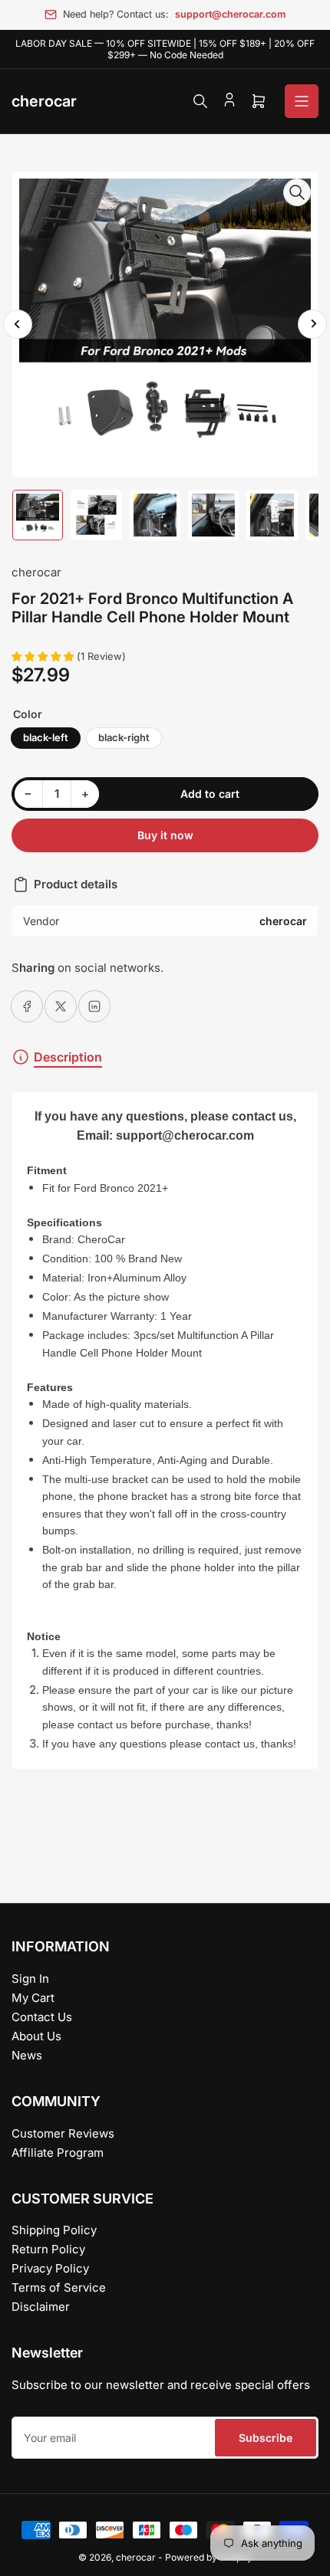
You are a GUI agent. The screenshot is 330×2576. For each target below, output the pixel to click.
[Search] (200, 101)
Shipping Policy (54, 2230)
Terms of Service (59, 2287)
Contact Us (42, 2017)
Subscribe (266, 2438)
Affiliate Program (58, 2153)
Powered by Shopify (209, 2557)
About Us (36, 2036)
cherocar (36, 572)
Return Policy (48, 2249)
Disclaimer (41, 2307)
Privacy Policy (50, 2268)
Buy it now (165, 835)
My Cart (33, 1998)
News (27, 2055)
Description (68, 1057)
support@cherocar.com (230, 14)
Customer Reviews (63, 2133)
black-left (46, 737)
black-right (124, 737)
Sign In (30, 1979)
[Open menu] (302, 101)
